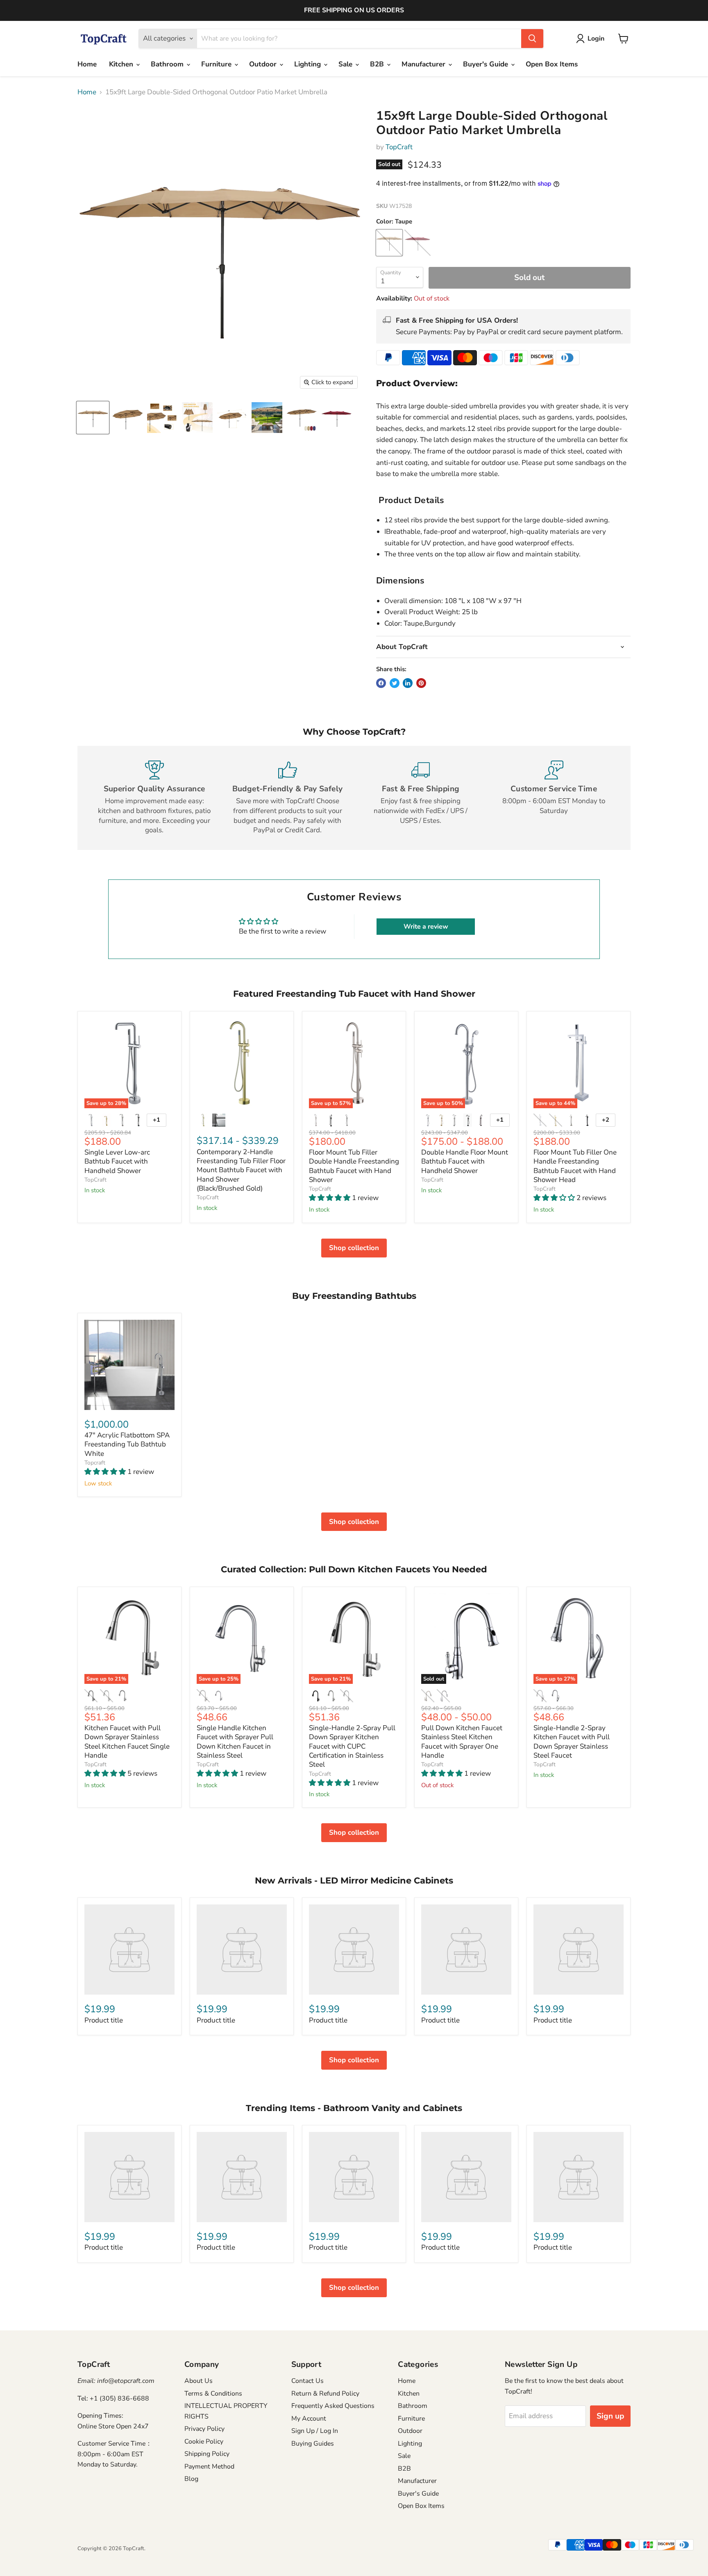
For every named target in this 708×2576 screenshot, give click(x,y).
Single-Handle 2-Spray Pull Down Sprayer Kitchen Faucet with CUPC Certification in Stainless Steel (352, 1746)
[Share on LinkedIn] (408, 683)
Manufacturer (424, 64)
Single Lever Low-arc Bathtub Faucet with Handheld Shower (117, 1162)
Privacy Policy (204, 2429)
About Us (199, 2381)
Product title (104, 2020)
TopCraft (399, 147)
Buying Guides (313, 2444)
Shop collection (354, 1248)
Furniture (217, 64)
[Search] (532, 39)
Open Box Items (552, 64)
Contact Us (307, 2381)
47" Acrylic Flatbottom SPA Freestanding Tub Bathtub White (127, 1444)
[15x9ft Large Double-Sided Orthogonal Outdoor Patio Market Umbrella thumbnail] (93, 418)
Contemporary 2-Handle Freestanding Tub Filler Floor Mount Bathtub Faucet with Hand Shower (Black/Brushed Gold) (241, 1170)
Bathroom (168, 64)
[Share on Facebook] (381, 683)
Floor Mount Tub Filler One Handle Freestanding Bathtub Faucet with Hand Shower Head (575, 1166)
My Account (309, 2419)
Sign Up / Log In (315, 2431)
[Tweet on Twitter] (395, 683)
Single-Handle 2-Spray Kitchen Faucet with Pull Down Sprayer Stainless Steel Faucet (572, 1742)
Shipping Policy (207, 2454)
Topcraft (95, 1463)
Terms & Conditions (213, 2394)
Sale (346, 64)
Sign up (610, 2416)
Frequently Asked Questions (333, 2406)
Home (87, 64)
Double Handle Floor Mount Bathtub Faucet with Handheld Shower (465, 1162)
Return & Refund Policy (325, 2394)
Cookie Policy (204, 2442)
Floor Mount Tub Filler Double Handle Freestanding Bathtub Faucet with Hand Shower (354, 1166)
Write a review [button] (426, 927)
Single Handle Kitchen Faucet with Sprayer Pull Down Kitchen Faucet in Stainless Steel (235, 1742)
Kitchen (122, 64)
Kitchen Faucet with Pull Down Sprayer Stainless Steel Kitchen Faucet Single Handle (127, 1742)
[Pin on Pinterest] (421, 683)
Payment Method (209, 2467)
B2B (378, 64)
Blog (191, 2479)
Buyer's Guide (487, 64)
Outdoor (264, 64)
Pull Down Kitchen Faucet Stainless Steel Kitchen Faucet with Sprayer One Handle (462, 1742)
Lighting (309, 64)
